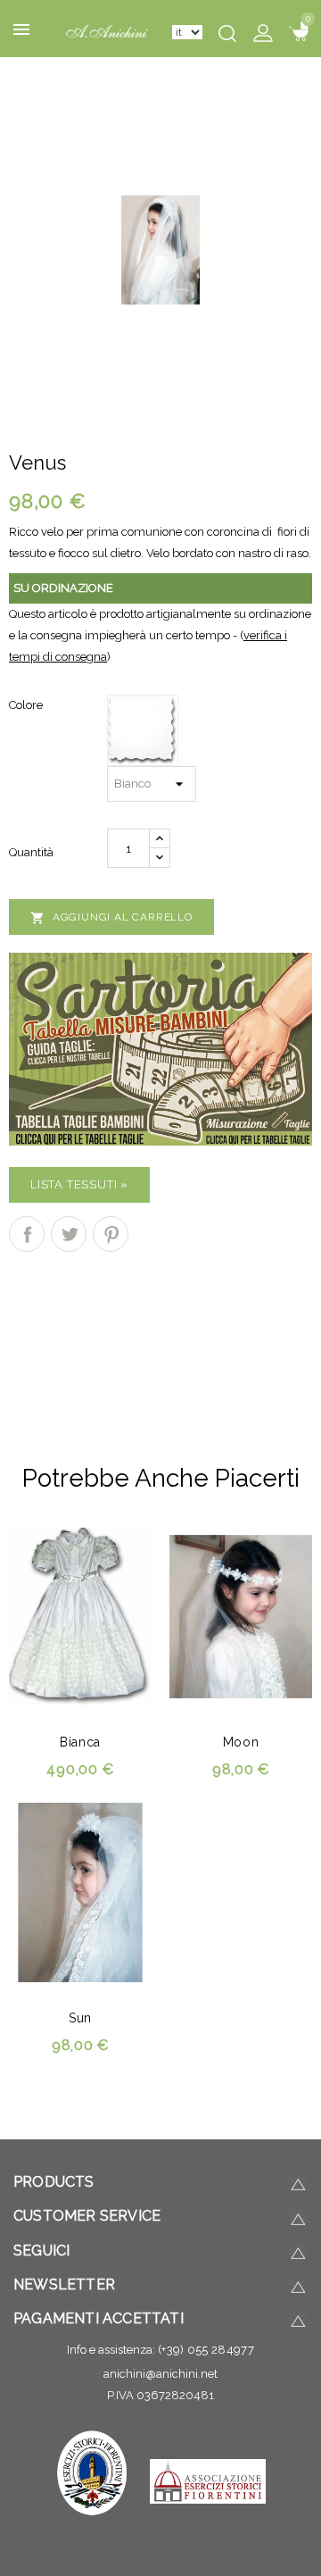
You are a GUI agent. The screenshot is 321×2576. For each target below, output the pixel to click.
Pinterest (111, 1234)
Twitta (69, 1234)
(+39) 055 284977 (206, 2350)
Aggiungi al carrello (111, 918)
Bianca (80, 1742)
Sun (80, 2018)
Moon (241, 1742)
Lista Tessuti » (79, 1184)
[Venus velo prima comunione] (160, 249)
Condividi (27, 1234)
